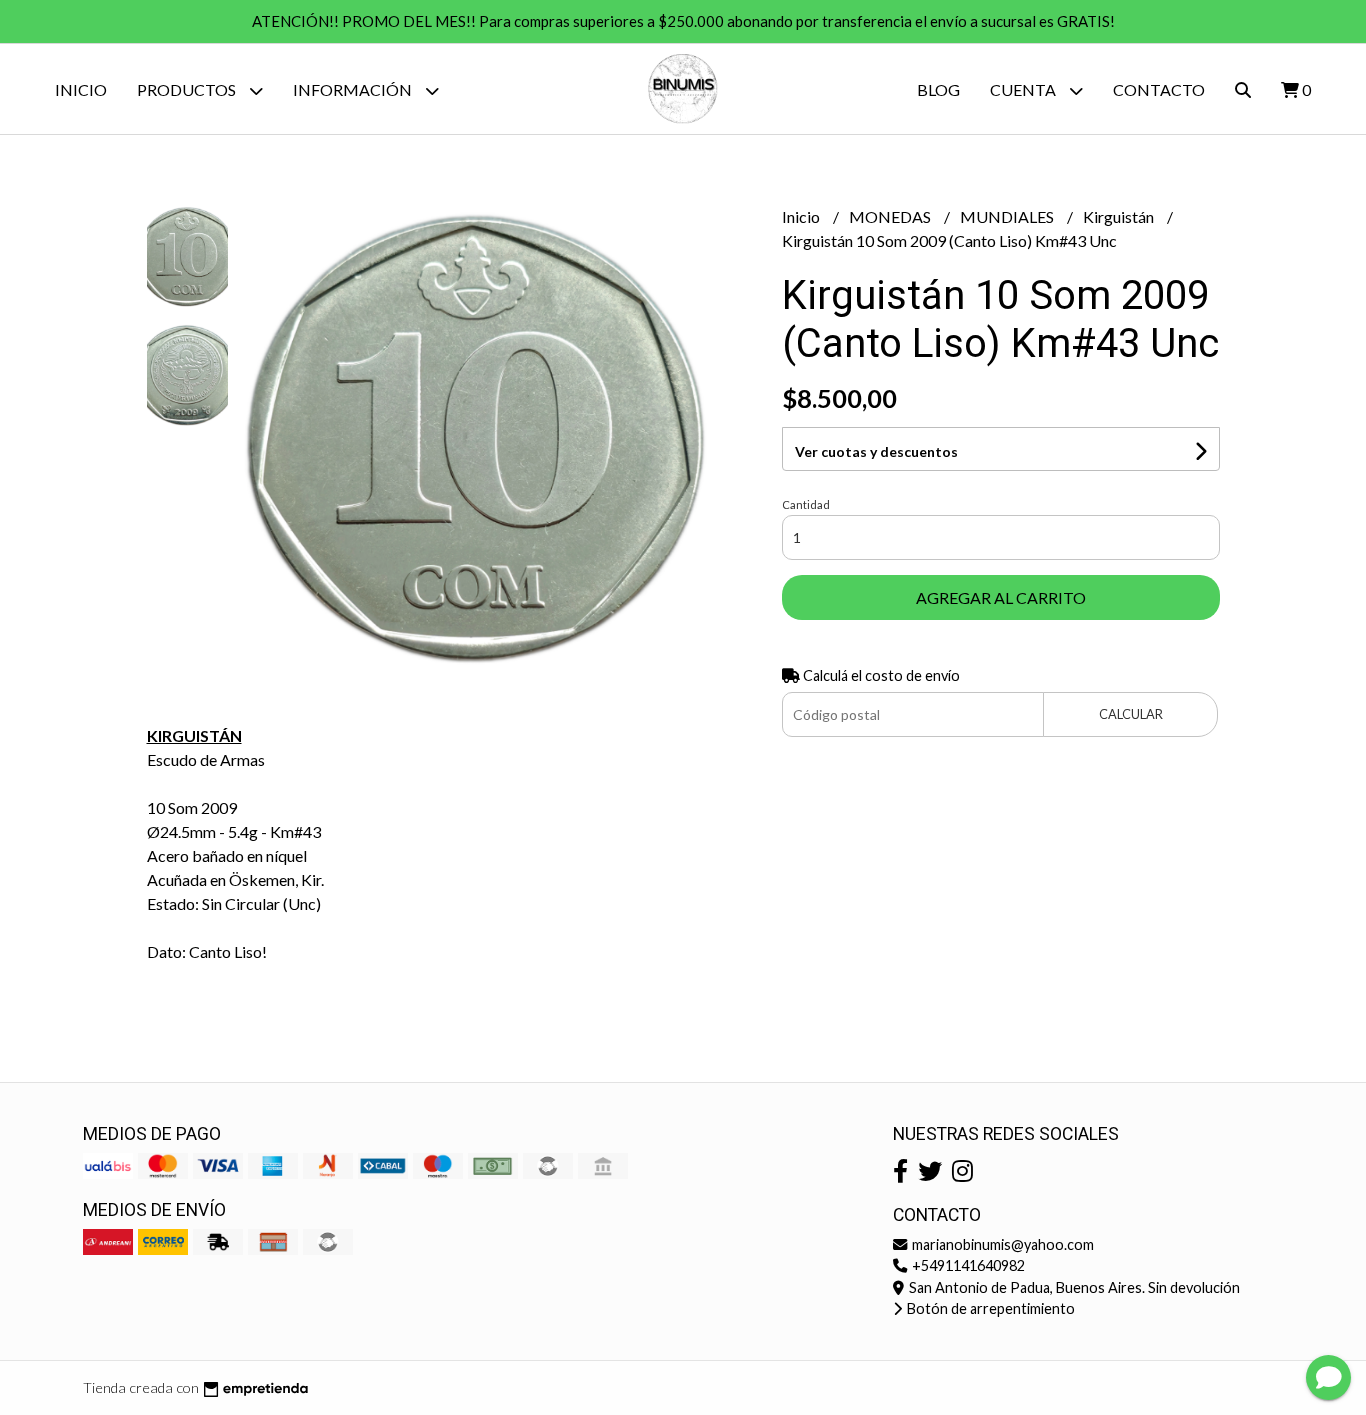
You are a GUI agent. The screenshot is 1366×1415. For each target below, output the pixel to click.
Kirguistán (1120, 216)
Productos (188, 89)
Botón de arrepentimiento (989, 1308)
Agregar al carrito (1001, 597)
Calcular (1131, 714)
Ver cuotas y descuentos (876, 451)
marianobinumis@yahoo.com (1001, 1244)
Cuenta (1024, 89)
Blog (938, 89)
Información (354, 89)
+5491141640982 (967, 1265)
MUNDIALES (1008, 216)
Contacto (1159, 89)
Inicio (81, 89)
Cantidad (806, 504)
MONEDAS (891, 216)
